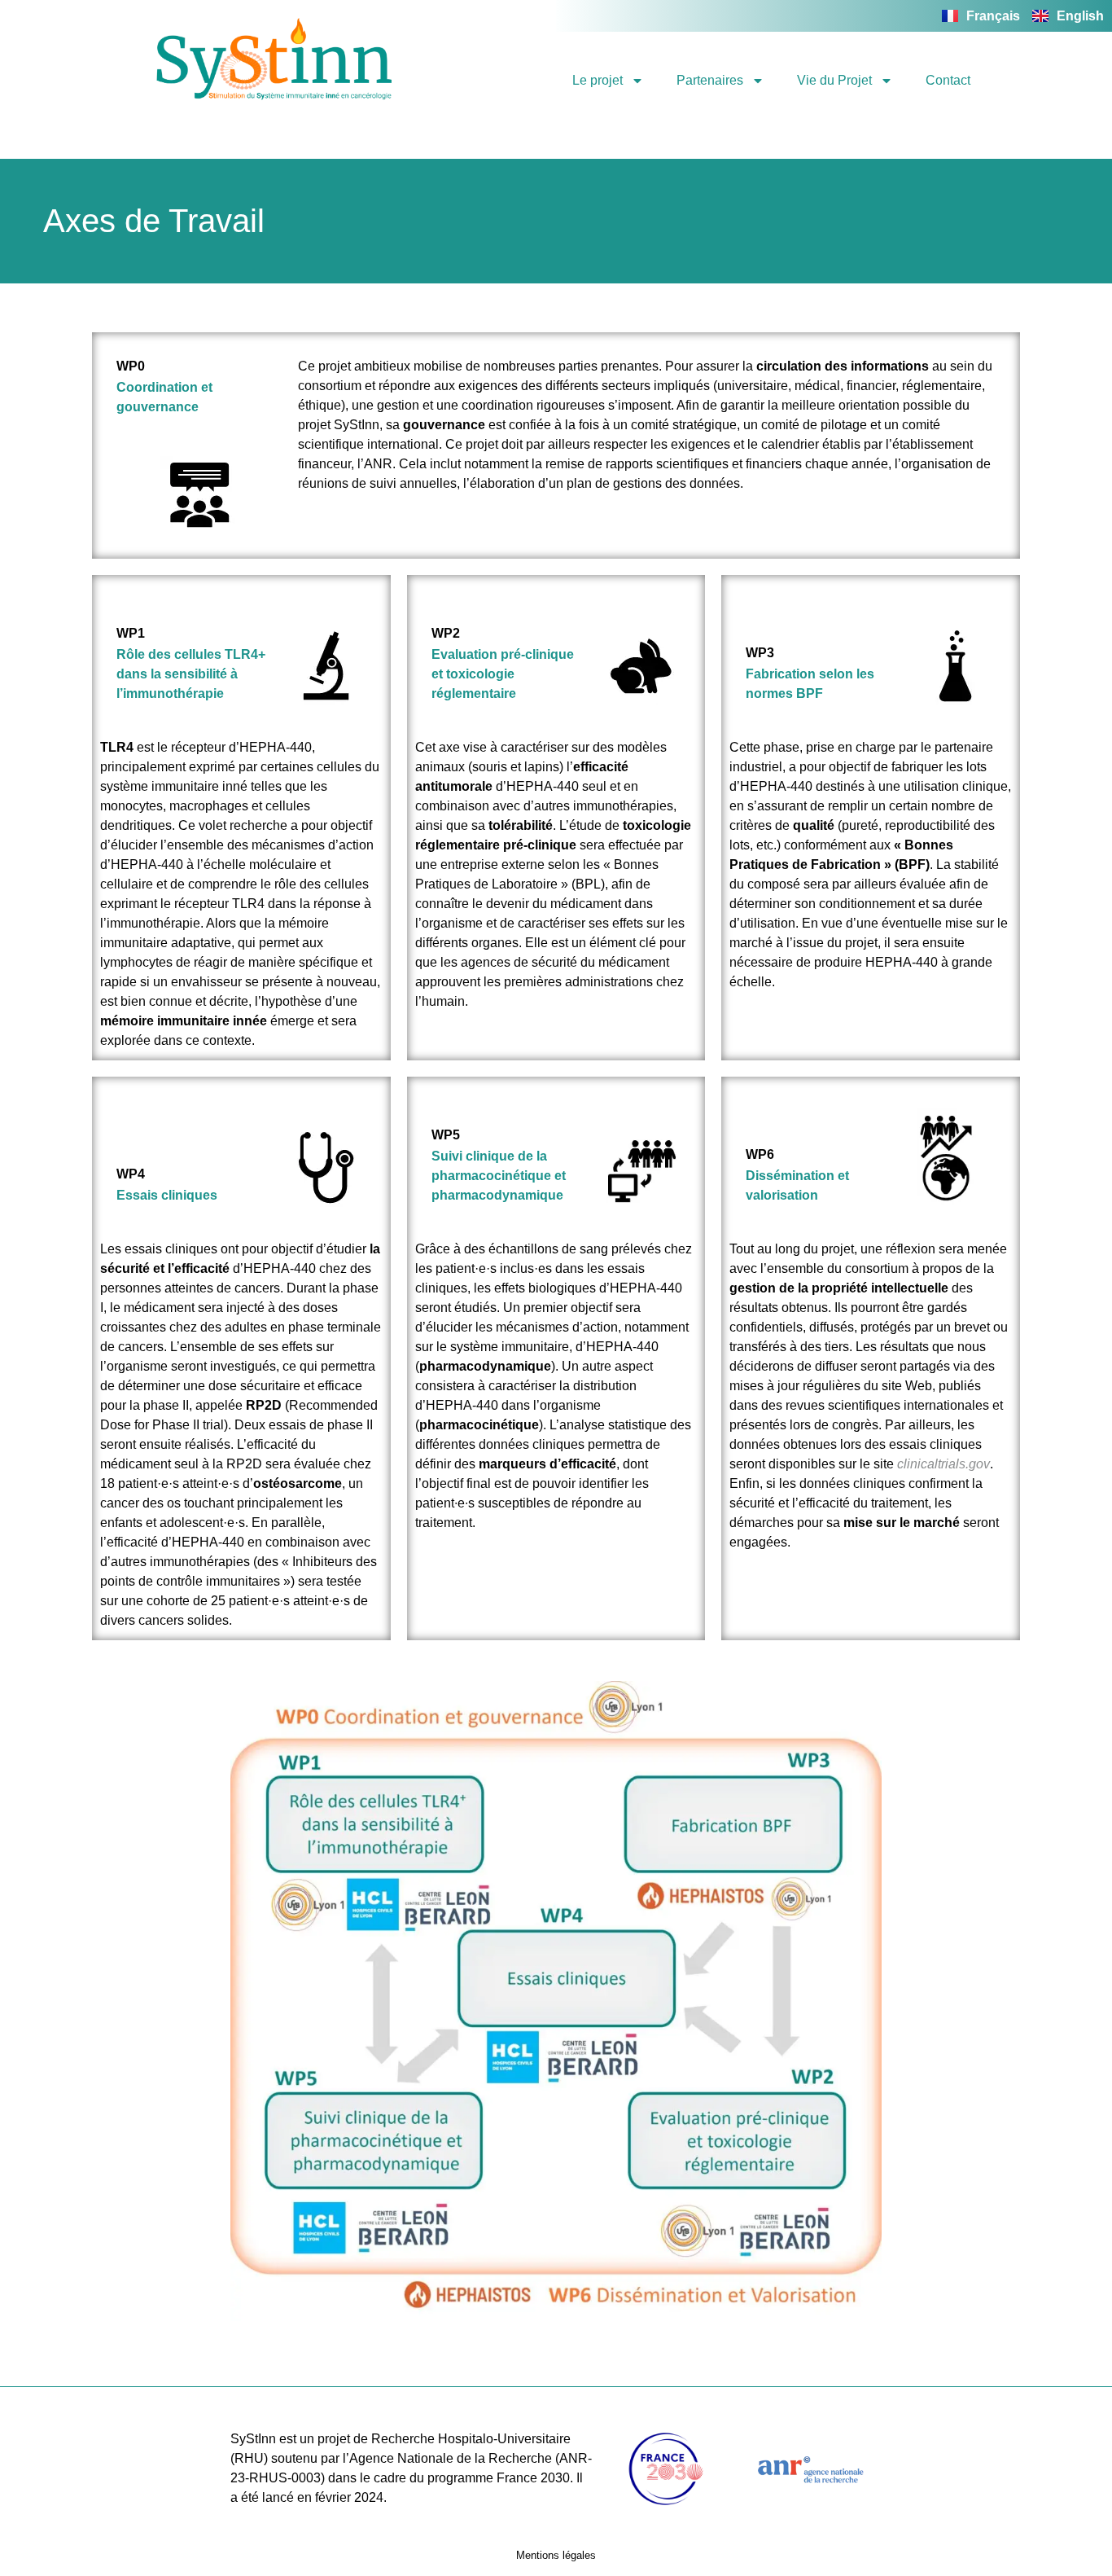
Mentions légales (556, 2555)
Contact (948, 80)
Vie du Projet (834, 80)
